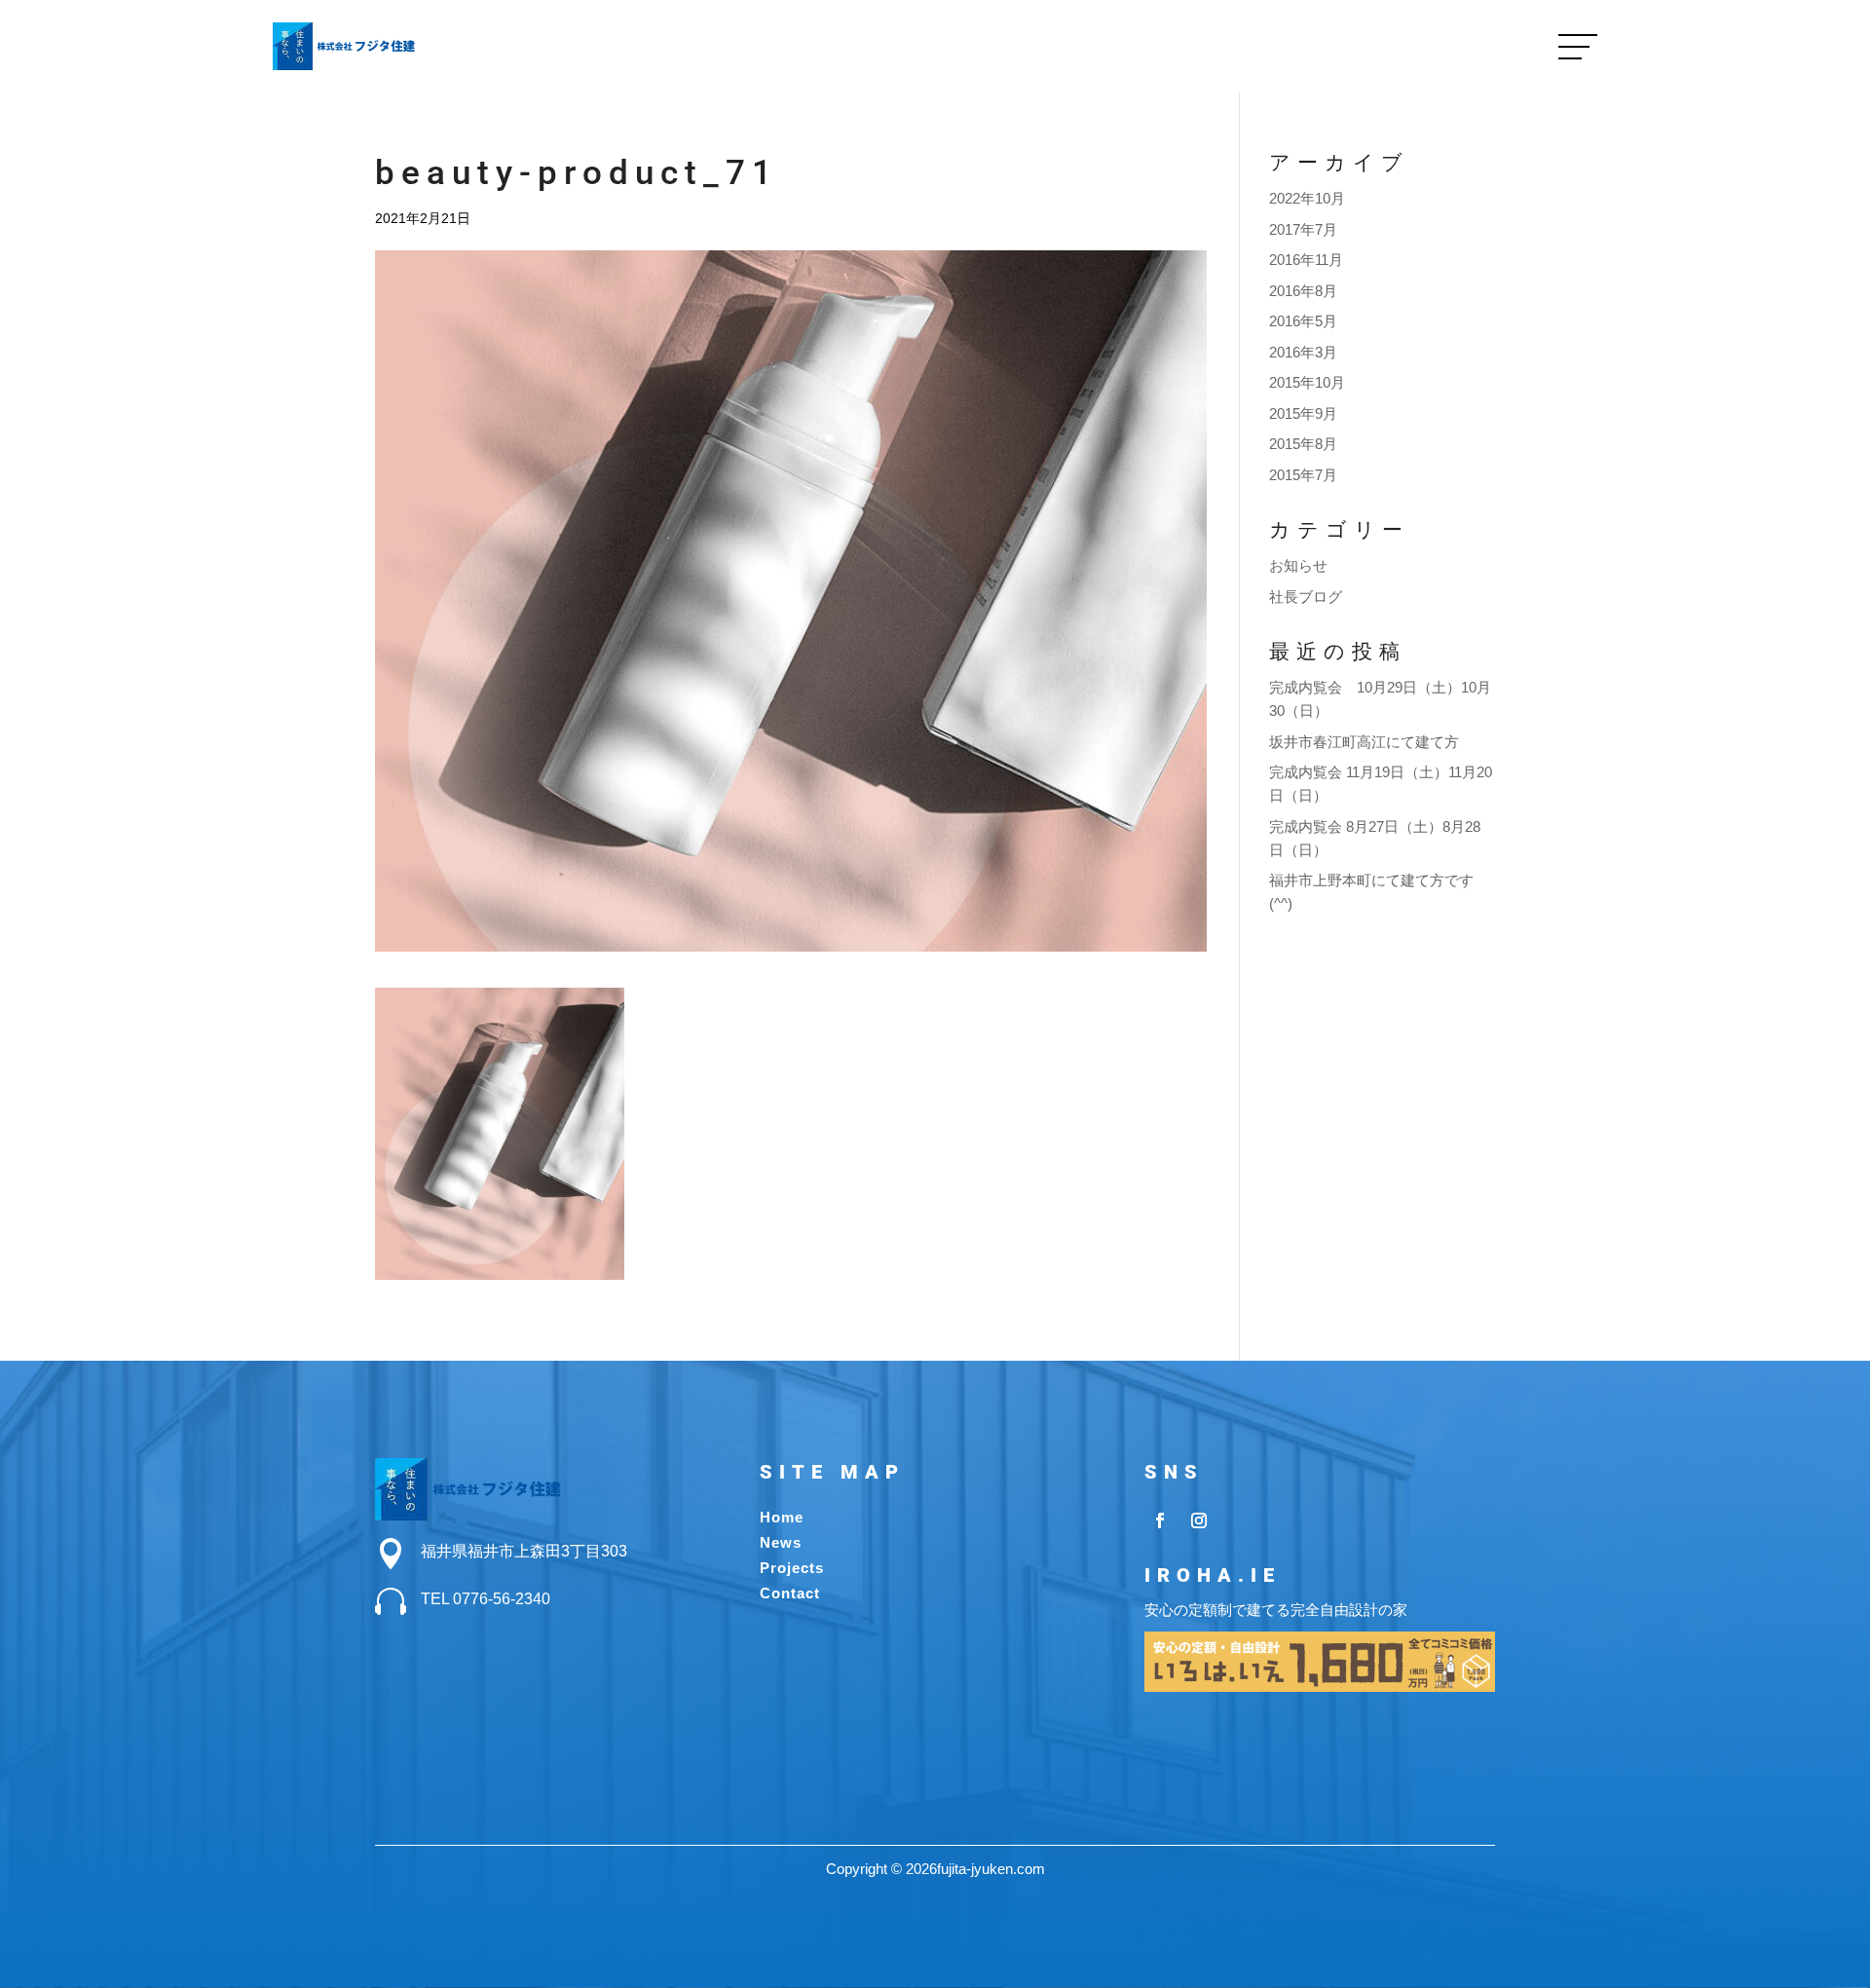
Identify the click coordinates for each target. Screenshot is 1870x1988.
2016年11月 (1306, 260)
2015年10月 (1307, 382)
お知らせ (1298, 565)
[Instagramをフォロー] (1199, 1520)
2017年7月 (1303, 229)
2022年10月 (1307, 198)
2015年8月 (1303, 444)
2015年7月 (1303, 475)
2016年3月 (1303, 352)
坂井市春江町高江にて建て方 (1364, 742)
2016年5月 (1303, 321)
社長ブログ (1306, 597)
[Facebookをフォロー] (1160, 1520)
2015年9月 (1303, 413)
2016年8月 (1303, 291)
